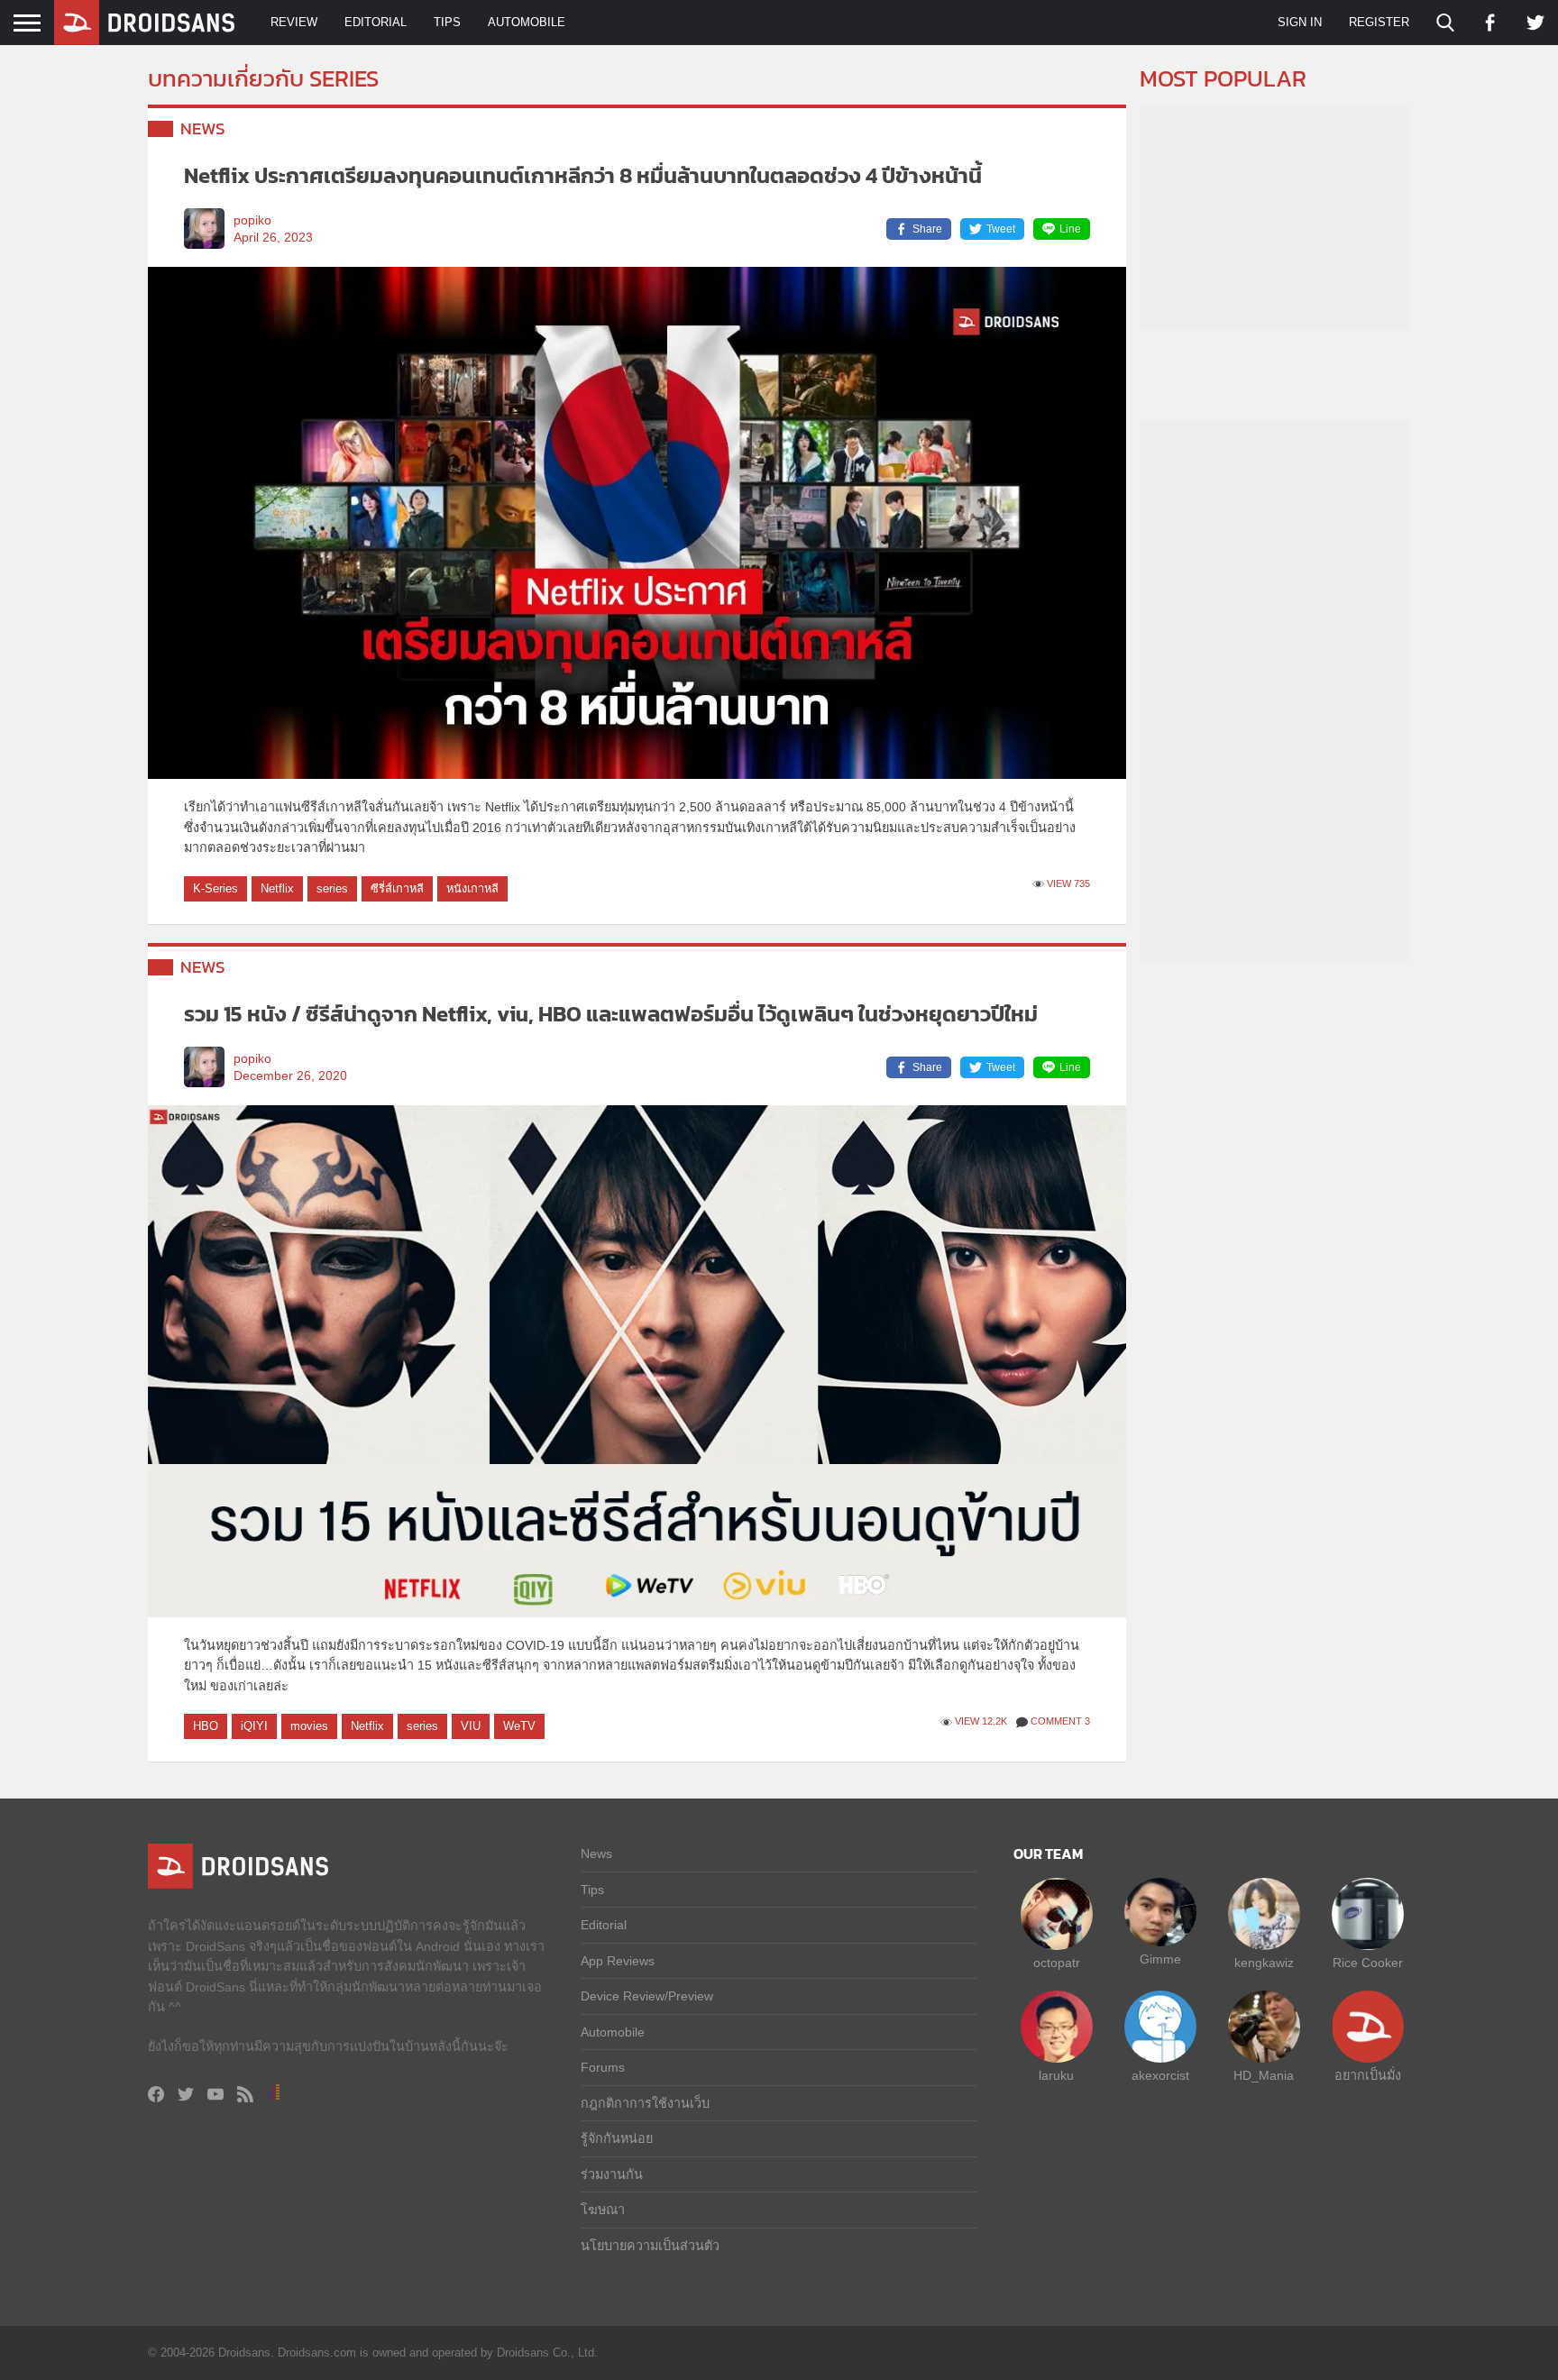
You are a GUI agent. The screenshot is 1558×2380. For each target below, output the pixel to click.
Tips (447, 22)
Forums (603, 2067)
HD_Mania (1264, 2075)
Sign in (1300, 22)
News (203, 128)
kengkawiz (1264, 1963)
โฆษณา (603, 2210)
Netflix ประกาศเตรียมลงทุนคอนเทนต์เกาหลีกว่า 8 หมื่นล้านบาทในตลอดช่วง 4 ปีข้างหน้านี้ (583, 175)
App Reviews (618, 1961)
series (332, 888)
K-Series (215, 888)
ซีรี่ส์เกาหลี (397, 888)
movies (309, 1726)
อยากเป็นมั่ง (1368, 2075)
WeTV (519, 1726)
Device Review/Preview (647, 1996)
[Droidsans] (144, 23)
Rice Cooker (1368, 1963)
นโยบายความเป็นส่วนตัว (650, 2246)
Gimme (1160, 1959)
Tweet (1001, 229)
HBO (206, 1726)
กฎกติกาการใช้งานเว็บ (645, 2103)
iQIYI (254, 1726)
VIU (471, 1726)
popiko (252, 220)
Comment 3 (1060, 1721)
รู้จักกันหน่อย (617, 2138)
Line (1070, 229)
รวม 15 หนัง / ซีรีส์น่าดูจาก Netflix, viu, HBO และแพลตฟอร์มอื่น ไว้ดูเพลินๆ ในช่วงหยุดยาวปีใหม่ (611, 1014)
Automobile (527, 22)
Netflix (277, 888)
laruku (1056, 2075)
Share (927, 229)
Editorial (376, 22)
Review (294, 22)
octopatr (1057, 1963)
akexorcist (1160, 2075)
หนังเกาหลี (472, 888)
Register (1379, 22)
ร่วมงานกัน (612, 2174)
